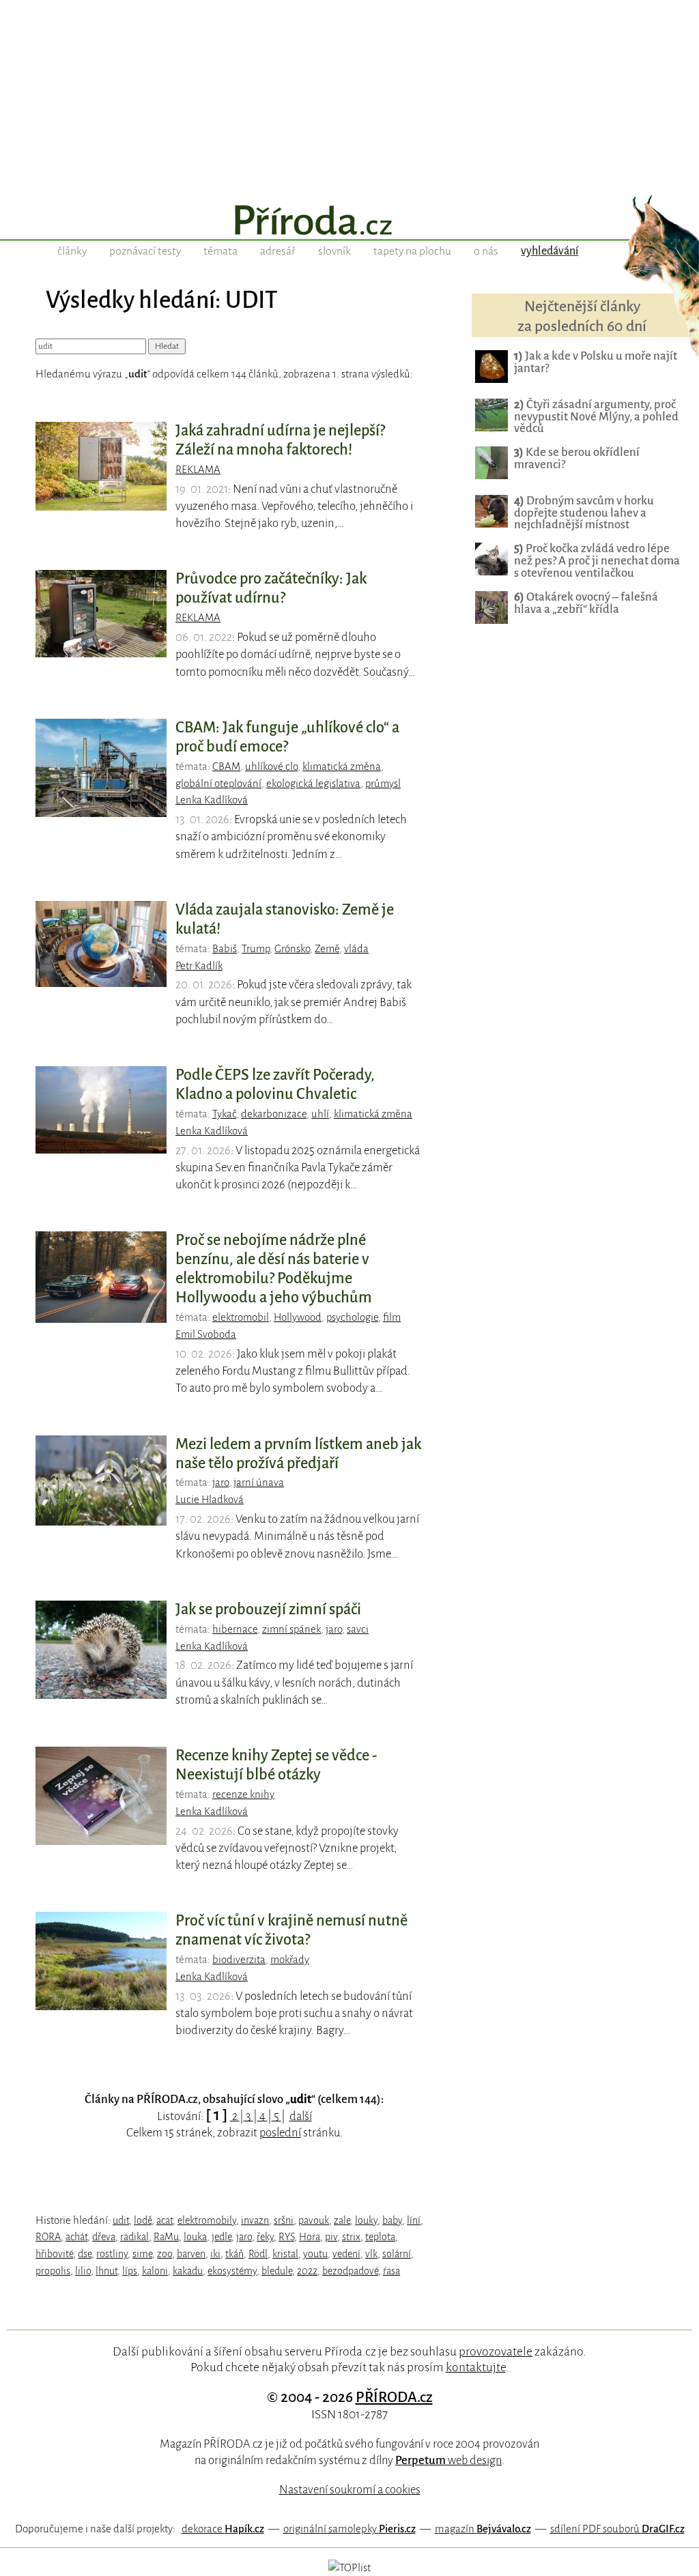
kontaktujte (476, 2367)
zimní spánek (291, 1629)
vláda (356, 949)
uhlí (320, 1114)
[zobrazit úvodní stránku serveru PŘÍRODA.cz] (349, 222)
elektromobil (241, 1317)
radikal (134, 2237)
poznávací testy (145, 251)
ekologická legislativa (313, 784)
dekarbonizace (274, 1114)
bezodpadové (350, 2271)
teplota (380, 2237)
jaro (220, 1483)
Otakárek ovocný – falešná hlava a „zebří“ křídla (586, 603)
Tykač (224, 1114)
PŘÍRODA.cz (394, 2397)
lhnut (106, 2271)
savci (358, 1629)
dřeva (104, 2237)
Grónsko (292, 949)
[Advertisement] (349, 96)
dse (85, 2254)
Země (327, 949)
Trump (256, 949)
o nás (486, 251)
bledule (277, 2271)
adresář (278, 251)
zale (342, 2220)
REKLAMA (198, 470)
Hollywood (298, 1317)
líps (130, 2271)
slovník (334, 251)
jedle (222, 2237)
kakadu (188, 2271)
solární (397, 2254)
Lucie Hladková (210, 1500)
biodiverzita (239, 1960)
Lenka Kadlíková (212, 800)
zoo (165, 2254)
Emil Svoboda (206, 1334)
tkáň (234, 2254)
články (72, 251)
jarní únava (259, 1483)
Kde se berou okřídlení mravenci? (577, 458)
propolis (53, 2271)
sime (142, 2254)
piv (331, 2237)
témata (220, 251)
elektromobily (207, 2220)
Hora (310, 2237)
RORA (48, 2237)
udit (121, 2220)
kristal (285, 2254)
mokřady (290, 1960)
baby (392, 2220)
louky (366, 2220)
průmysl (383, 784)
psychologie (352, 1317)
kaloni (155, 2271)
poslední (280, 2133)
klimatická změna (342, 767)
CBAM (226, 767)
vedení (346, 2254)
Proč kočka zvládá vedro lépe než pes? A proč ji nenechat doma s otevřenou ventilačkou (597, 561)
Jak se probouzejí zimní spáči (268, 1609)
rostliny (112, 2254)
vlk (371, 2254)
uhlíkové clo (271, 767)
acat (165, 2220)
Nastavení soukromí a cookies (350, 2490)
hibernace (235, 1629)
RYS (286, 2237)
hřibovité (54, 2254)
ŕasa (391, 2271)
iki (215, 2254)
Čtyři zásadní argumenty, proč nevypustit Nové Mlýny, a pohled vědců (596, 417)
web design (448, 2460)
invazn (255, 2220)
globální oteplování (218, 784)
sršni (284, 2220)
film (392, 1317)
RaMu (166, 2237)
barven (191, 2254)
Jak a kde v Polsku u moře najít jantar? (596, 362)
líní (414, 2220)
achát (76, 2237)
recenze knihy (243, 1794)
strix (351, 2237)
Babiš (225, 949)
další (301, 2116)
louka (195, 2237)
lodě (143, 2220)
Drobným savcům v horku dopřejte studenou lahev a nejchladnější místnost (584, 513)
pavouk (314, 2220)
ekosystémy (232, 2271)
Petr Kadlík (199, 966)
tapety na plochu (412, 251)
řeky (265, 2237)
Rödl (258, 2254)
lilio (83, 2271)
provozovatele (496, 2351)
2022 (307, 2271)
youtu (315, 2254)
